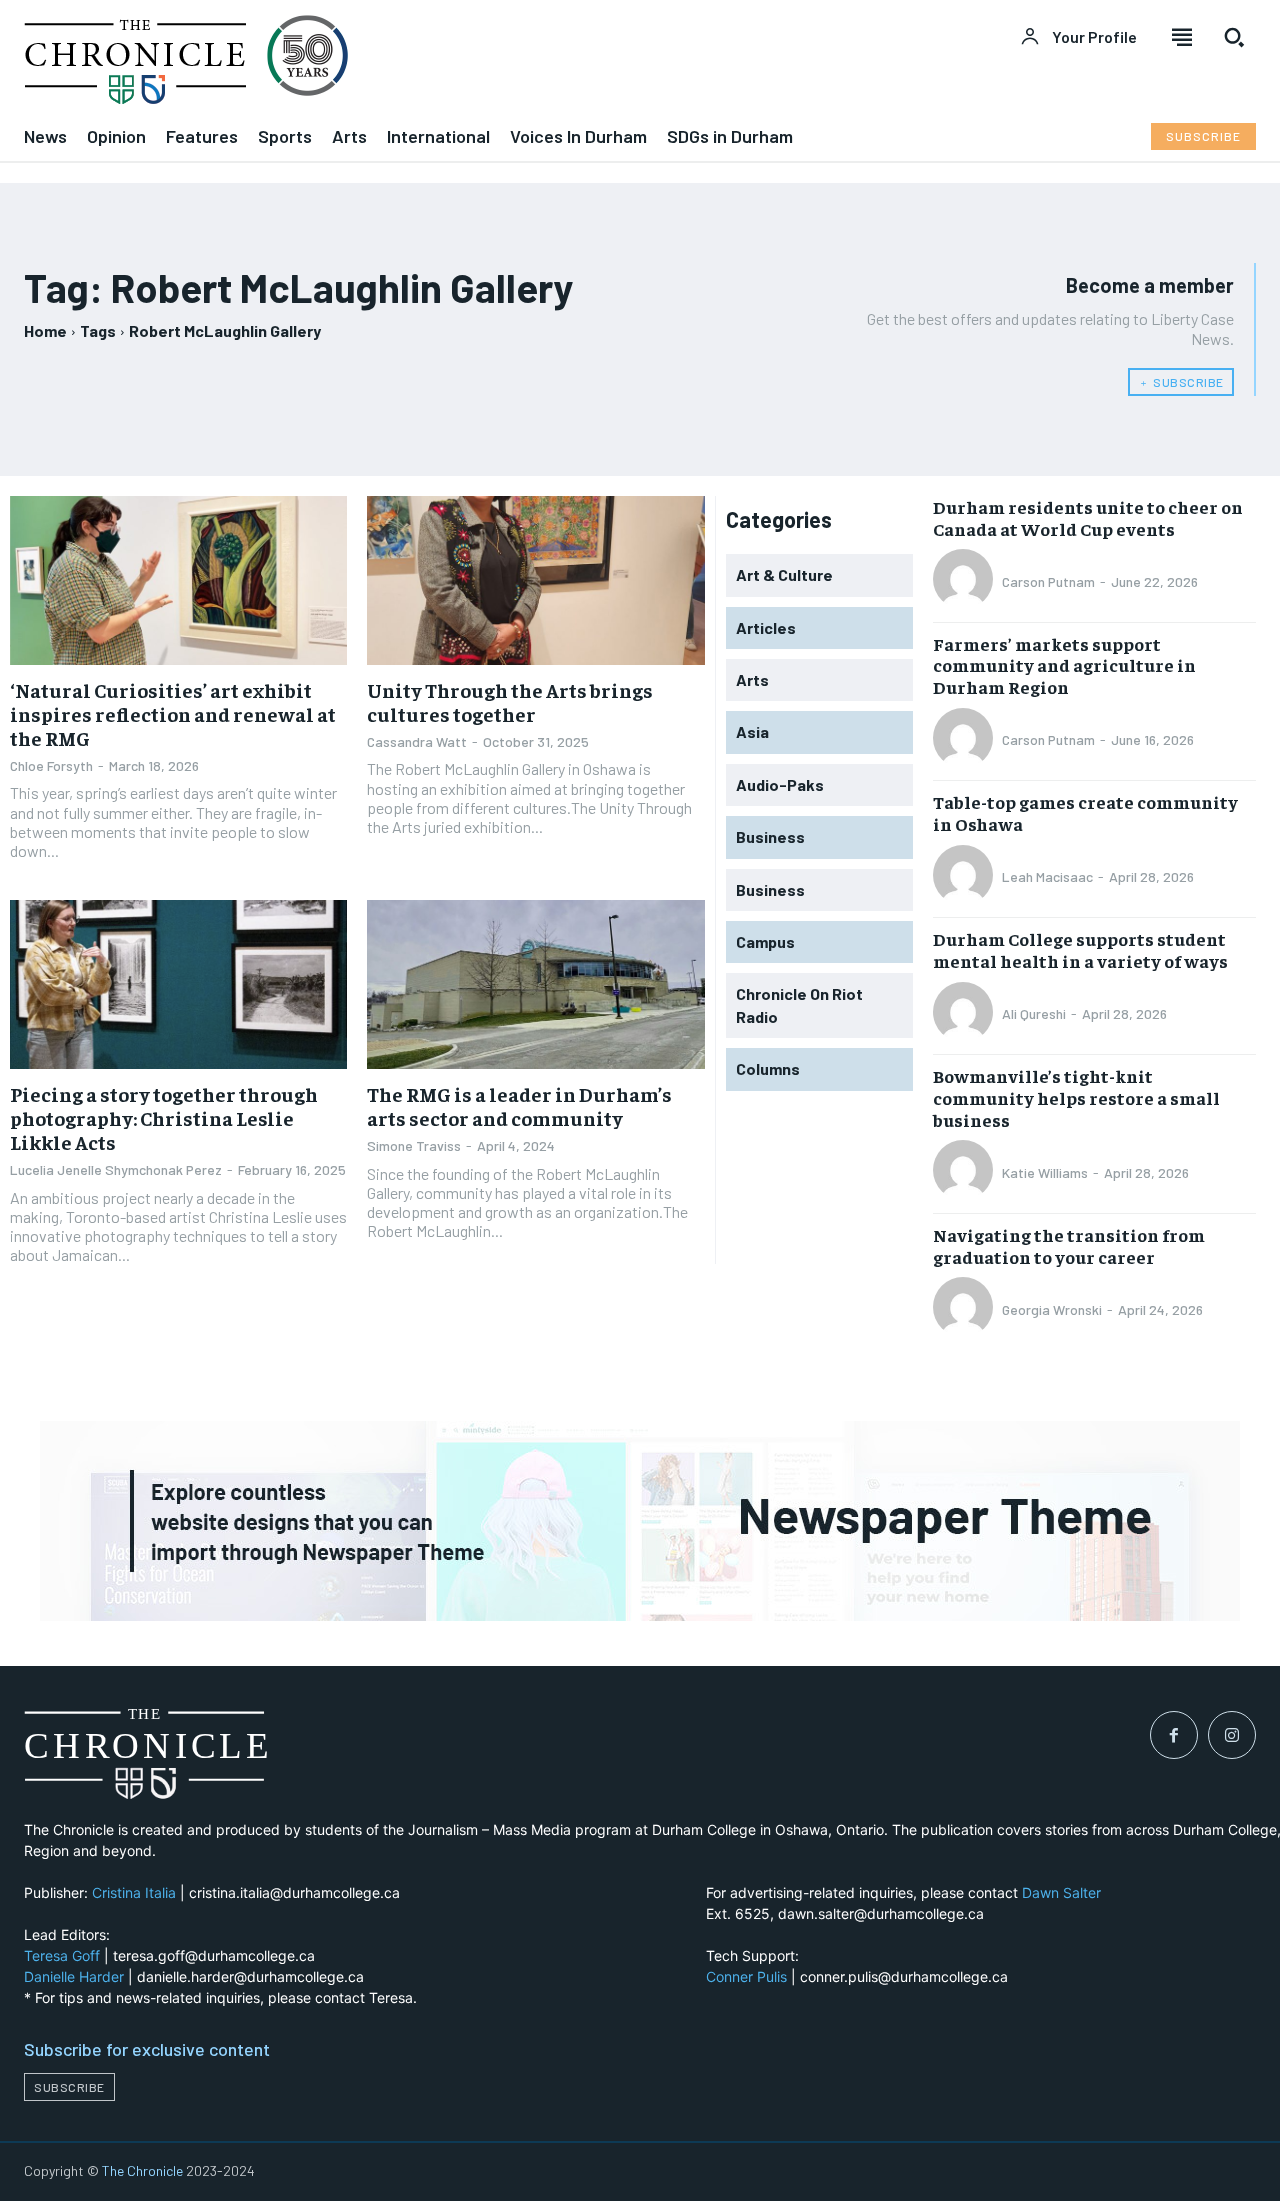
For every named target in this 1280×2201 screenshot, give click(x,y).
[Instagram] (1232, 1735)
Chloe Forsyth (51, 765)
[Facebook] (1174, 1735)
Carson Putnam (1048, 581)
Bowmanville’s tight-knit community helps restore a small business (1076, 1097)
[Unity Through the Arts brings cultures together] (535, 580)
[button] (1234, 37)
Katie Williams (1045, 1172)
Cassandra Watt (417, 741)
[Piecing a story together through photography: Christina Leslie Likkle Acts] (178, 984)
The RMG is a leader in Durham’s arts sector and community (519, 1105)
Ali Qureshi (1034, 1013)
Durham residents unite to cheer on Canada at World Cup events (1088, 517)
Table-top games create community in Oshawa (1085, 812)
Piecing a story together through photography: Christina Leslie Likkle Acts (164, 1117)
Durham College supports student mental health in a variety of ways (1080, 949)
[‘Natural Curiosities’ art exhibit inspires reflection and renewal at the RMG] (178, 580)
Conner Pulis (746, 1976)
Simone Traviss (414, 1145)
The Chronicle (142, 2170)
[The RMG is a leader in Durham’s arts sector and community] (535, 984)
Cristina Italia (134, 1892)
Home (45, 330)
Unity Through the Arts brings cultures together (510, 701)
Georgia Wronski (1052, 1309)
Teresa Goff (62, 1955)
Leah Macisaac (1047, 876)
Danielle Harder (74, 1976)
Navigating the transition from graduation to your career (1069, 1245)
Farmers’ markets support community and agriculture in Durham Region (1064, 665)
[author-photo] (966, 581)
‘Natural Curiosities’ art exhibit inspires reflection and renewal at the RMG (173, 713)
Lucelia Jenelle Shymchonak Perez (116, 1169)
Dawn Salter (1061, 1892)
